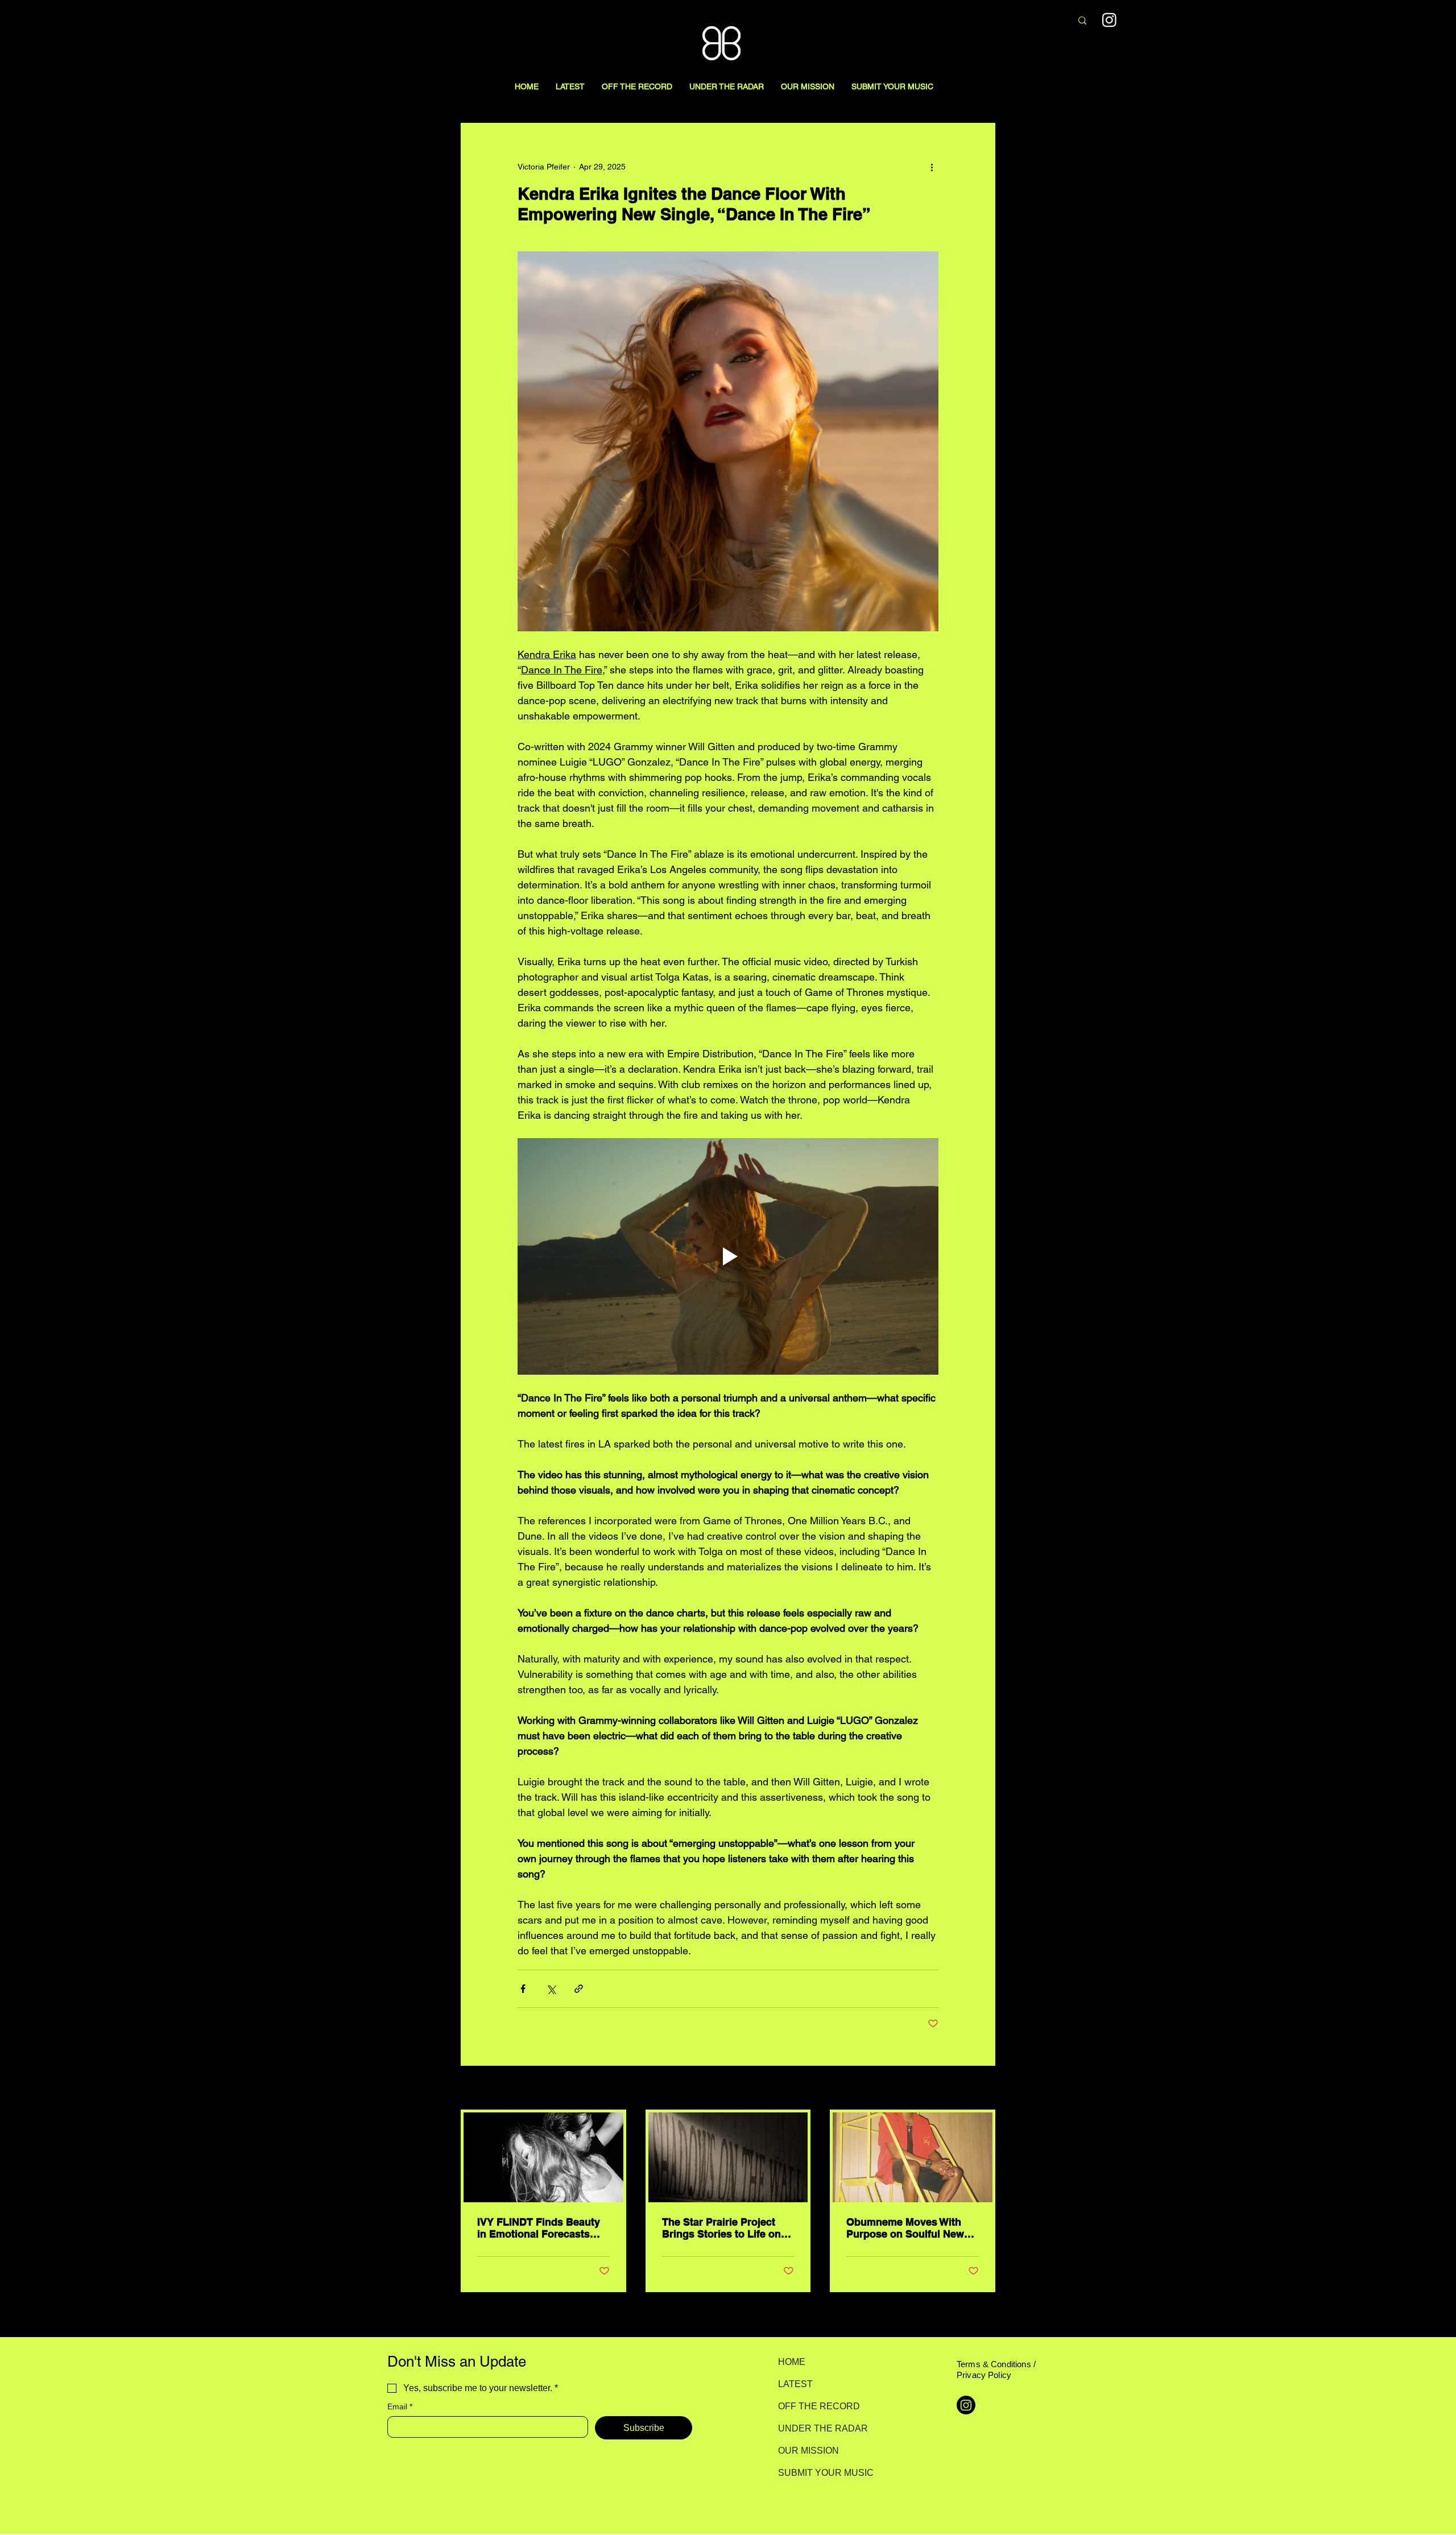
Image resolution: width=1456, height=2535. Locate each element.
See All (983, 2089)
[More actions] (932, 167)
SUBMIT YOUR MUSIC (818, 2473)
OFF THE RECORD (818, 2406)
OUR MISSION (808, 2451)
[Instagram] (1109, 20)
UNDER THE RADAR (818, 2428)
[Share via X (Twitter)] (551, 1989)
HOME (792, 2362)
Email (400, 2406)
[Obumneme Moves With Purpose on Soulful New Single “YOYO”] (913, 2157)
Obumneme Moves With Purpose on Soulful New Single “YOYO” (905, 2228)
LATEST (795, 2384)
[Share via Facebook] (523, 1989)
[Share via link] (579, 1989)
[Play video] (728, 1256)
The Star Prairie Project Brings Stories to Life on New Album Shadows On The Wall (722, 2228)
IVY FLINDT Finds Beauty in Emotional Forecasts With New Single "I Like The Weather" (539, 2228)
